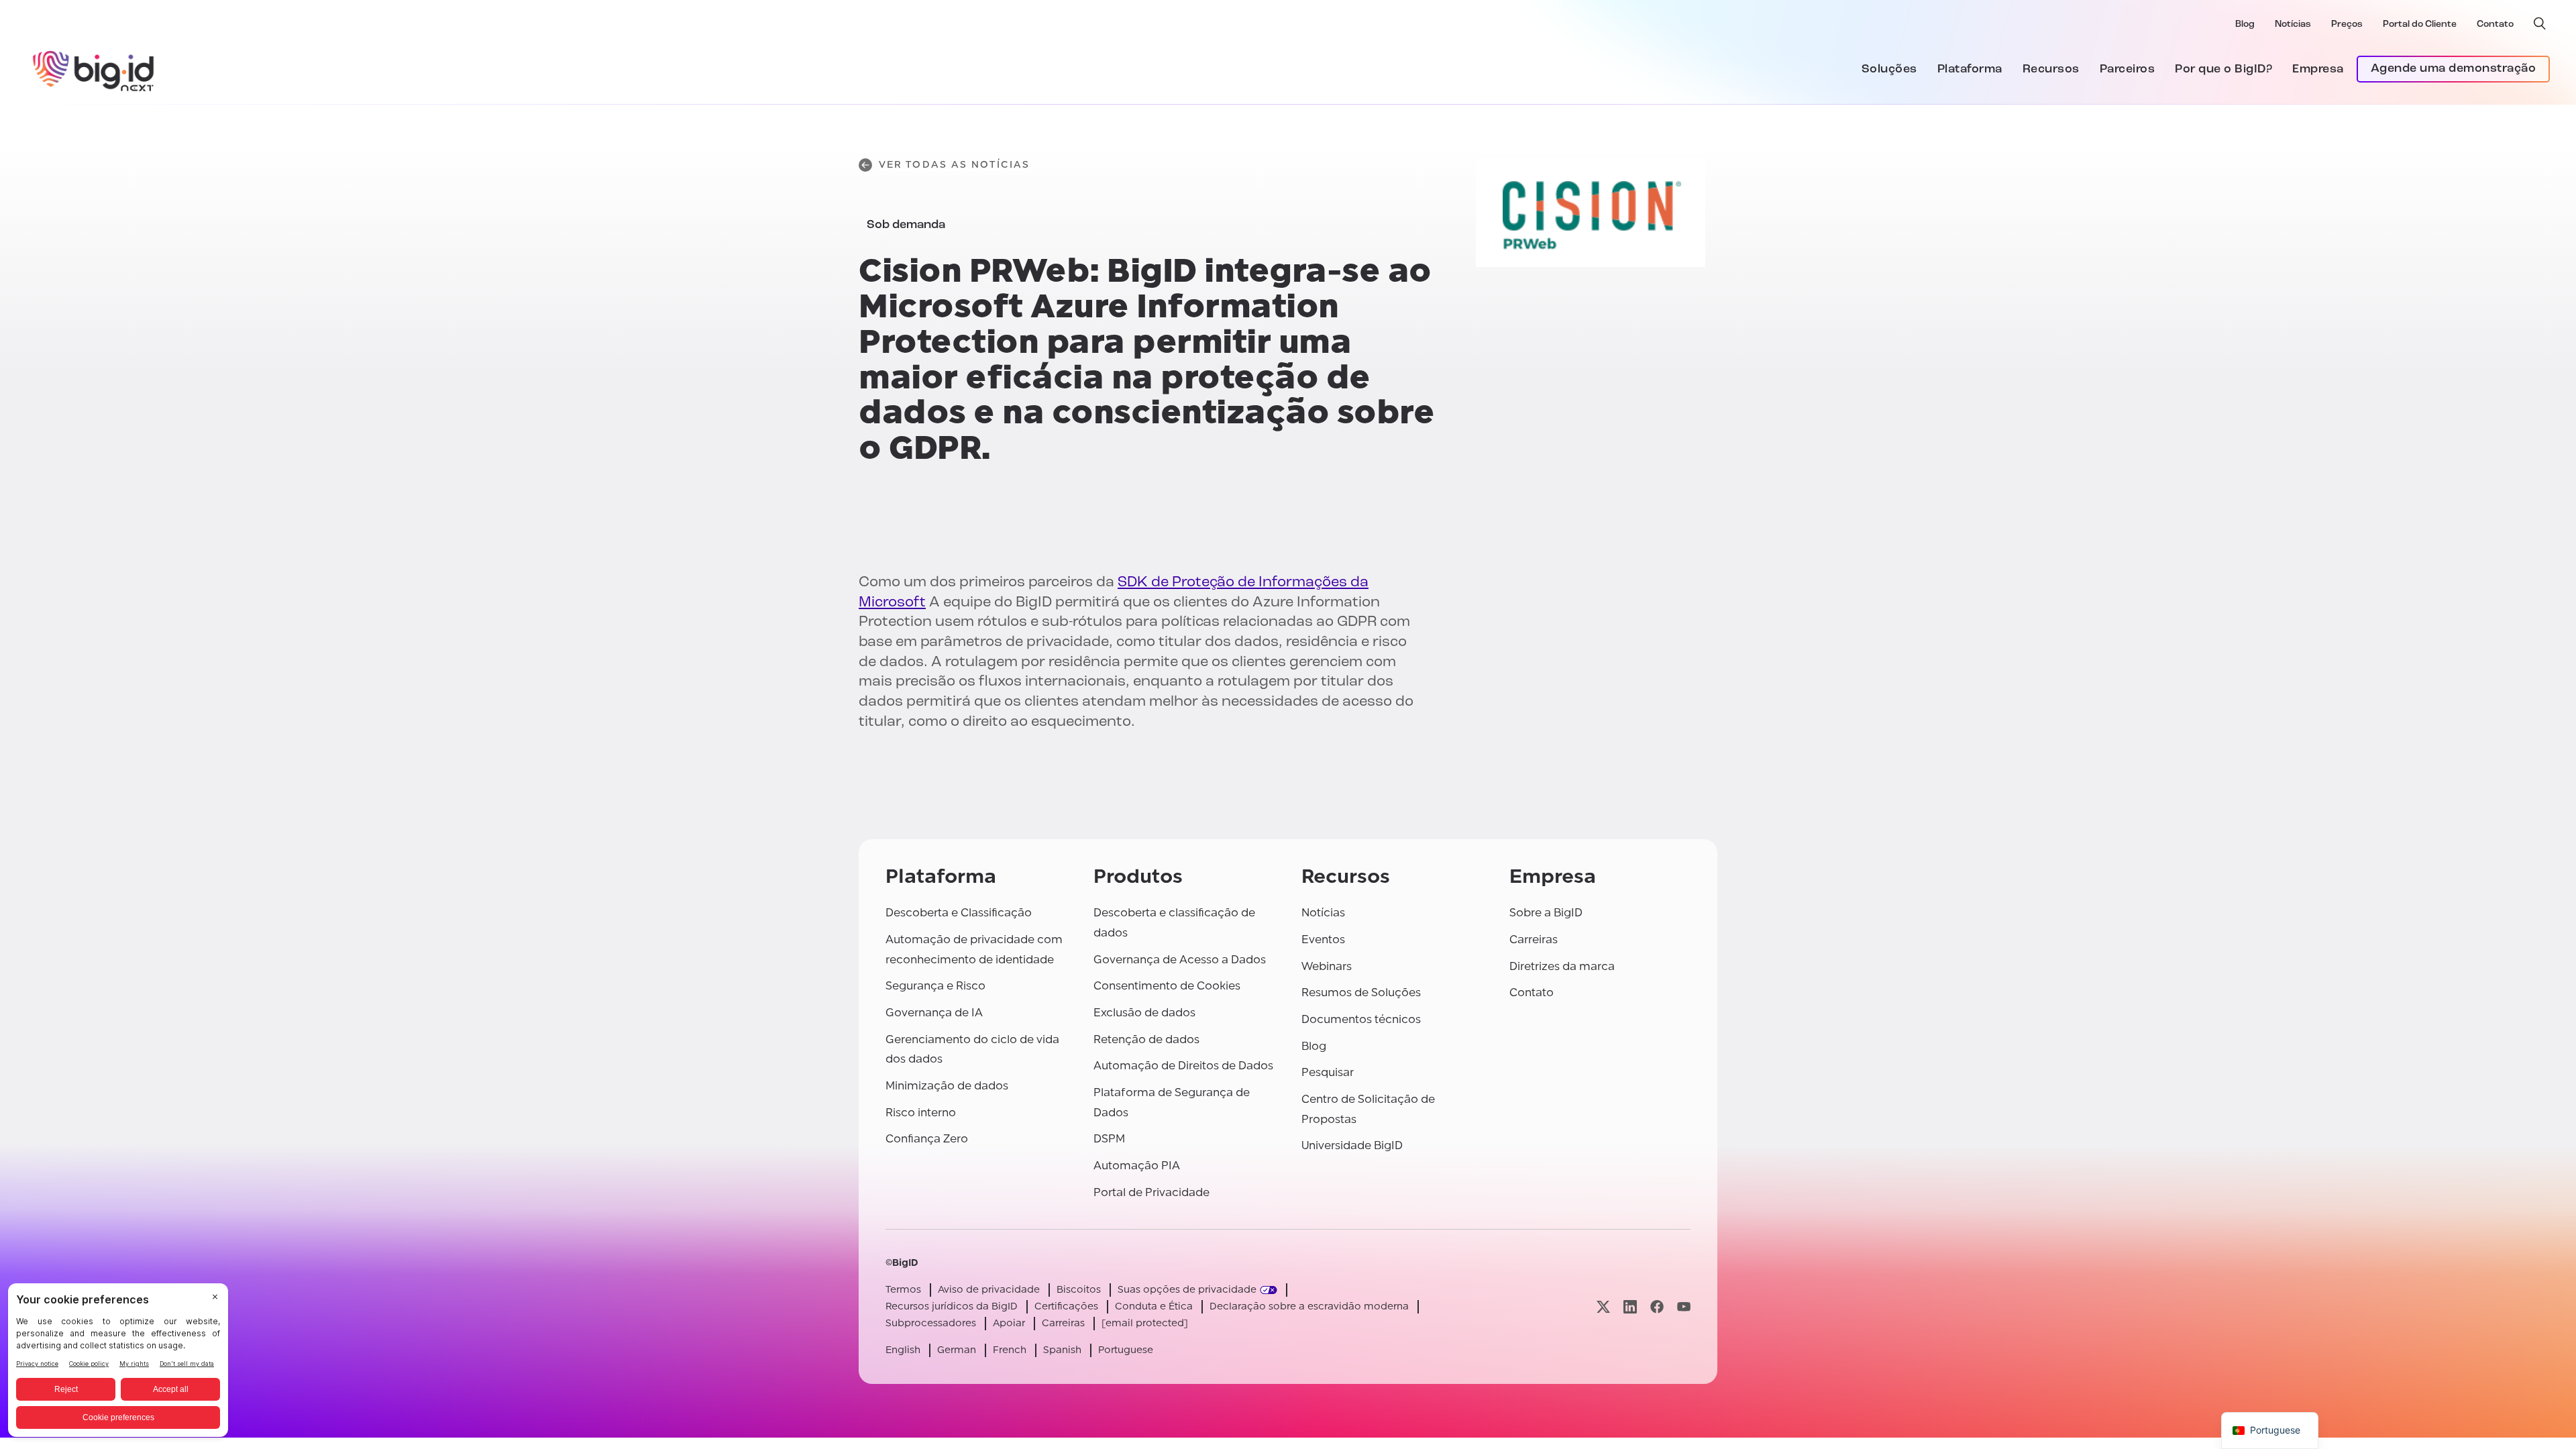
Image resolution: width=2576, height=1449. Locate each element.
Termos (903, 1290)
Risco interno (921, 1113)
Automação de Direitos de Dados (1183, 1066)
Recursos (2051, 70)
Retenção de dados (1146, 1039)
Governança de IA (934, 1013)
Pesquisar (1328, 1072)
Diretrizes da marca (1562, 966)
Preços (2347, 24)
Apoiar (1009, 1323)
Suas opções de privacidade (1187, 1290)
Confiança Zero (927, 1139)
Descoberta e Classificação (959, 913)
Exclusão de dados (1144, 1013)
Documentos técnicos (1361, 1019)
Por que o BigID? (2223, 70)
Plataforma (1970, 70)
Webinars (1327, 966)
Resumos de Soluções (1361, 992)
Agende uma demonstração (2454, 69)
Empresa (2318, 70)
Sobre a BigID (1546, 913)
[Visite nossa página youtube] (1684, 1306)
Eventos (1323, 940)
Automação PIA (1137, 1166)
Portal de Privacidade (1151, 1192)
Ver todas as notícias (954, 165)
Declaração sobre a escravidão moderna (1309, 1306)
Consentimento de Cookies (1167, 986)
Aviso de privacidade (989, 1290)
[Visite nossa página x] (1603, 1306)
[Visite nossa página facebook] (1657, 1306)
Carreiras (1534, 940)
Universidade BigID (1352, 1145)
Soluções (1889, 70)
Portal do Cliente (2420, 24)
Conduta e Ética (1154, 1306)
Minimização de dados (947, 1086)
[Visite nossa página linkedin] (1630, 1306)
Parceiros (2128, 70)
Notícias (2293, 24)
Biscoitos (1079, 1290)
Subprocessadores (931, 1323)
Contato (2495, 24)
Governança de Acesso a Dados (1180, 960)
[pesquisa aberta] (2540, 23)
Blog (2245, 24)
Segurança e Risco (935, 986)
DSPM (1109, 1139)
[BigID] (94, 69)
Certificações (1066, 1306)
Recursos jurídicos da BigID (952, 1306)
